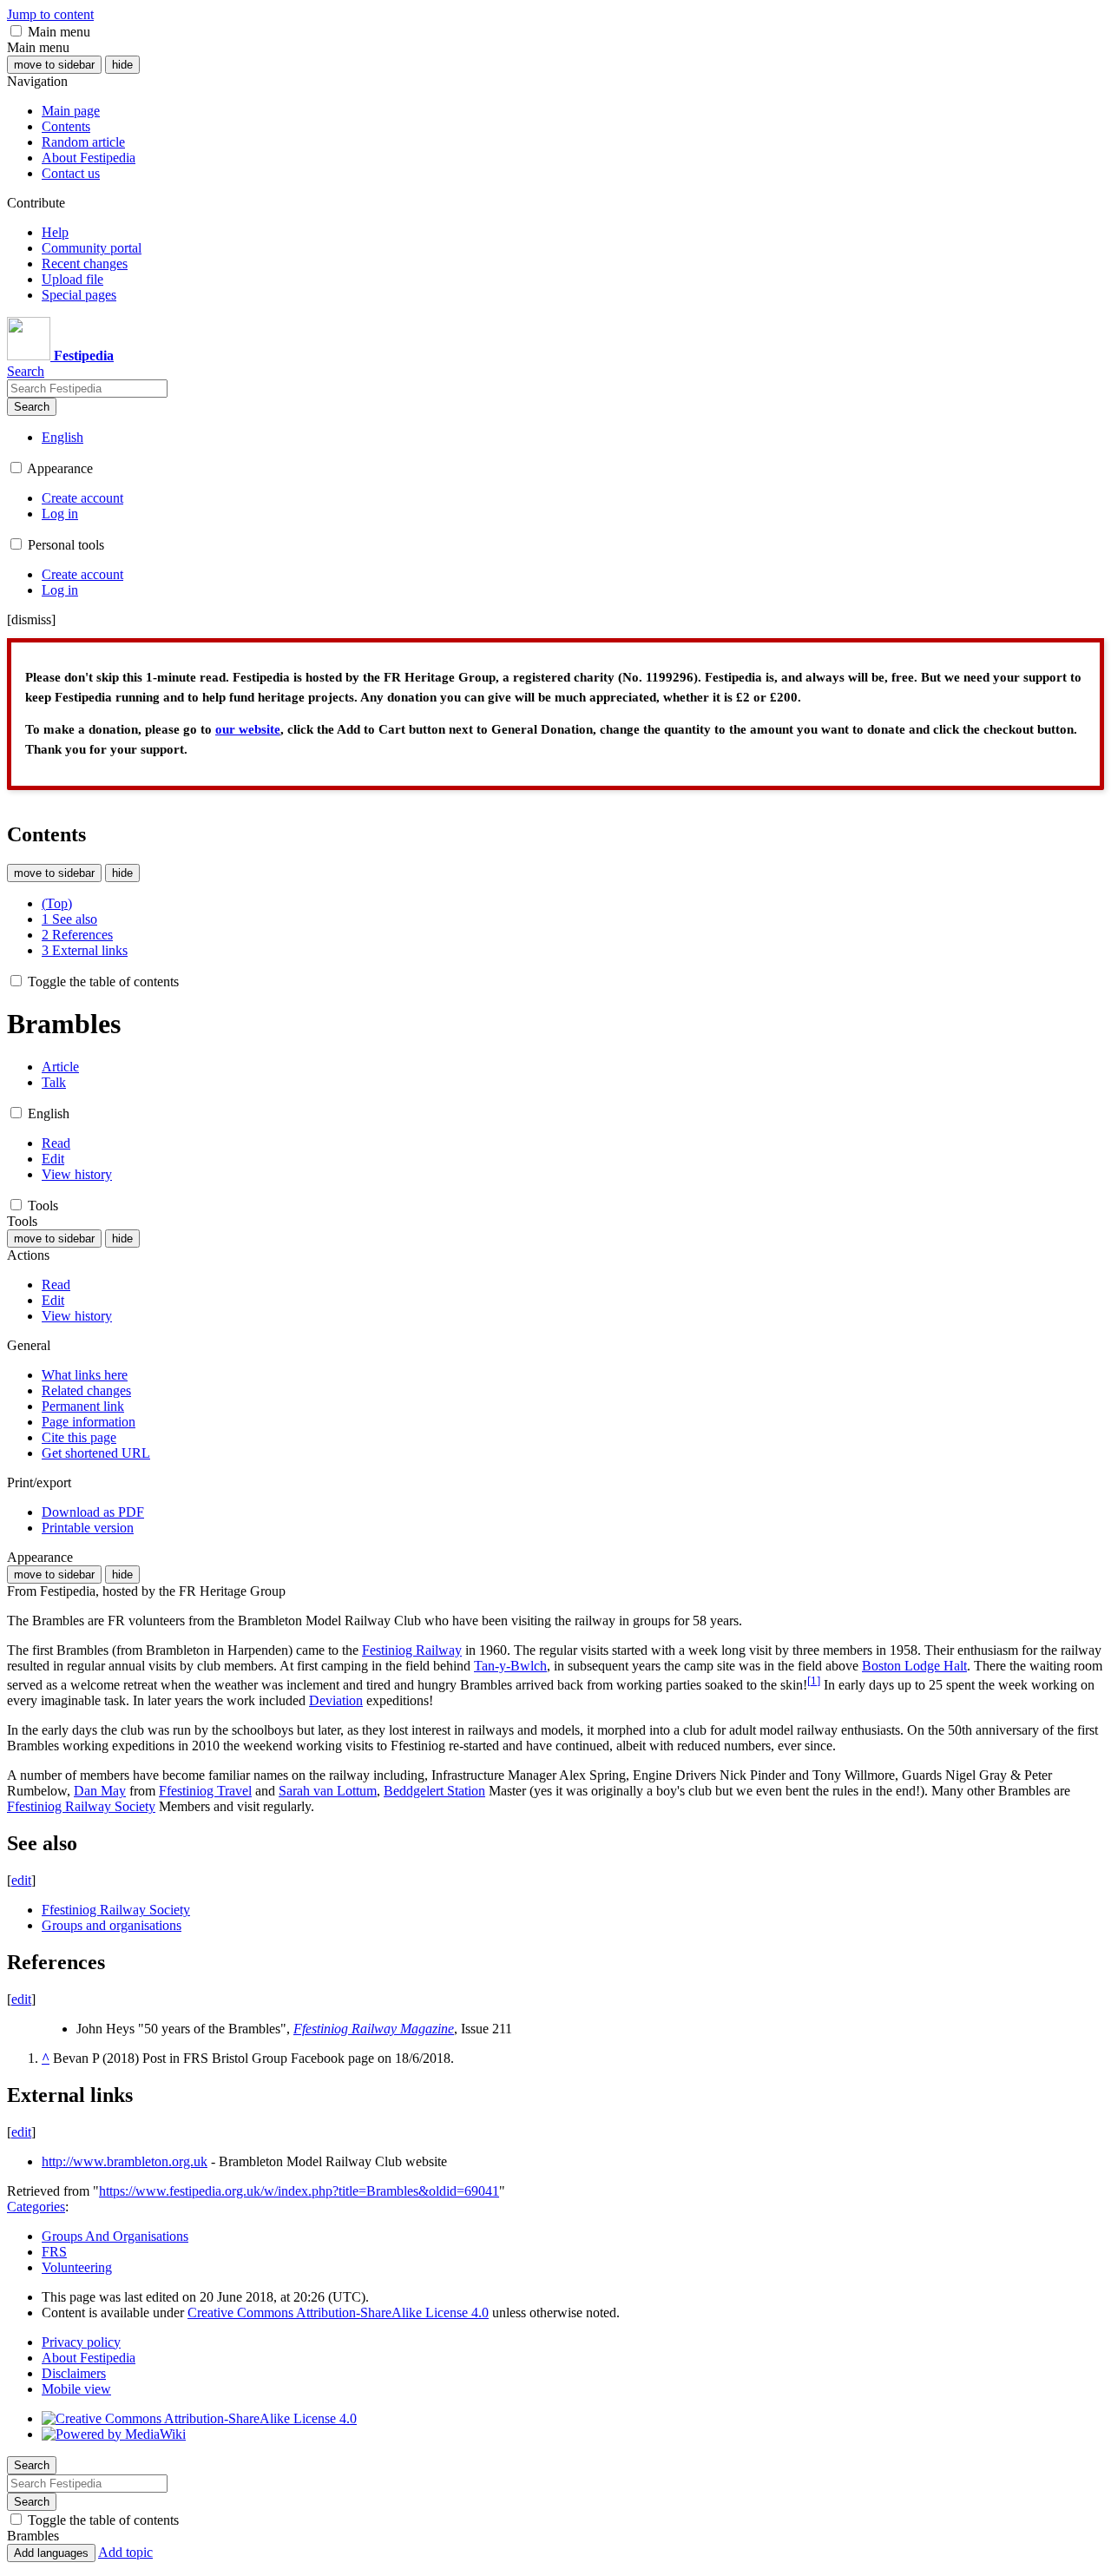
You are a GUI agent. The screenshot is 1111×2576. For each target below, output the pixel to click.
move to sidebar (54, 65)
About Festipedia (89, 2358)
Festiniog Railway (412, 1650)
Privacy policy (81, 2342)
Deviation (336, 1700)
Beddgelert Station (434, 1791)
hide (122, 65)
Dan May (100, 1791)
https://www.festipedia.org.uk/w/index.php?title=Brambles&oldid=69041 (299, 2191)
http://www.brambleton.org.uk (125, 2161)
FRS (54, 2252)
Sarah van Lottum (328, 1791)
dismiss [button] (31, 619)
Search (32, 407)
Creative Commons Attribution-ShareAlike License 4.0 (338, 2312)
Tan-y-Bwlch (510, 1666)
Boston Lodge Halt (914, 1666)
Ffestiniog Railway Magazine (374, 2029)
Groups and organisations (112, 1925)
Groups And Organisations (115, 2236)
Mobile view (76, 2389)
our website (248, 729)
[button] (16, 31)
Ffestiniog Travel (205, 1791)
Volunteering (77, 2267)
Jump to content (50, 14)
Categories (36, 2207)
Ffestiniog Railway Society (81, 1806)
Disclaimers (74, 2373)
